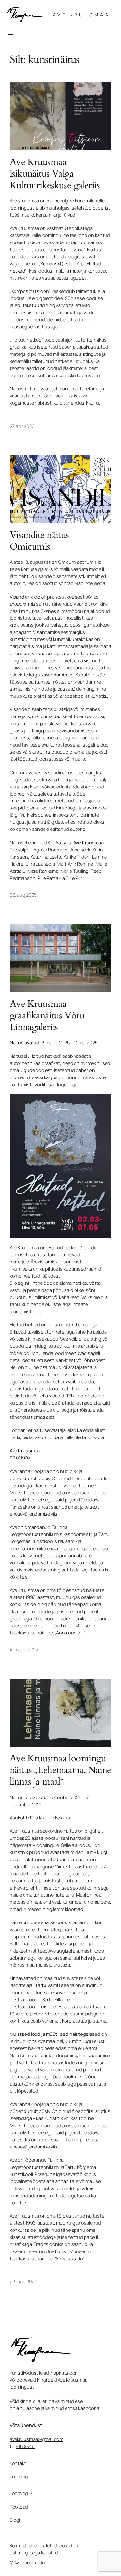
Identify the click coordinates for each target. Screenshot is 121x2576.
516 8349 (25, 2446)
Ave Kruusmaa (81, 15)
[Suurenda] (103, 1103)
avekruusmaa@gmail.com (36, 2439)
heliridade (42, 689)
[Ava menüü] (10, 33)
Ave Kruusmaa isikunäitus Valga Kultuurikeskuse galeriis (55, 174)
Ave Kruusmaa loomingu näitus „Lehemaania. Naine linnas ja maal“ (60, 1770)
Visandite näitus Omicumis (39, 541)
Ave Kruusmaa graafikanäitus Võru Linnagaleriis (47, 1015)
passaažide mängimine (82, 689)
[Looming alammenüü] (31, 2494)
